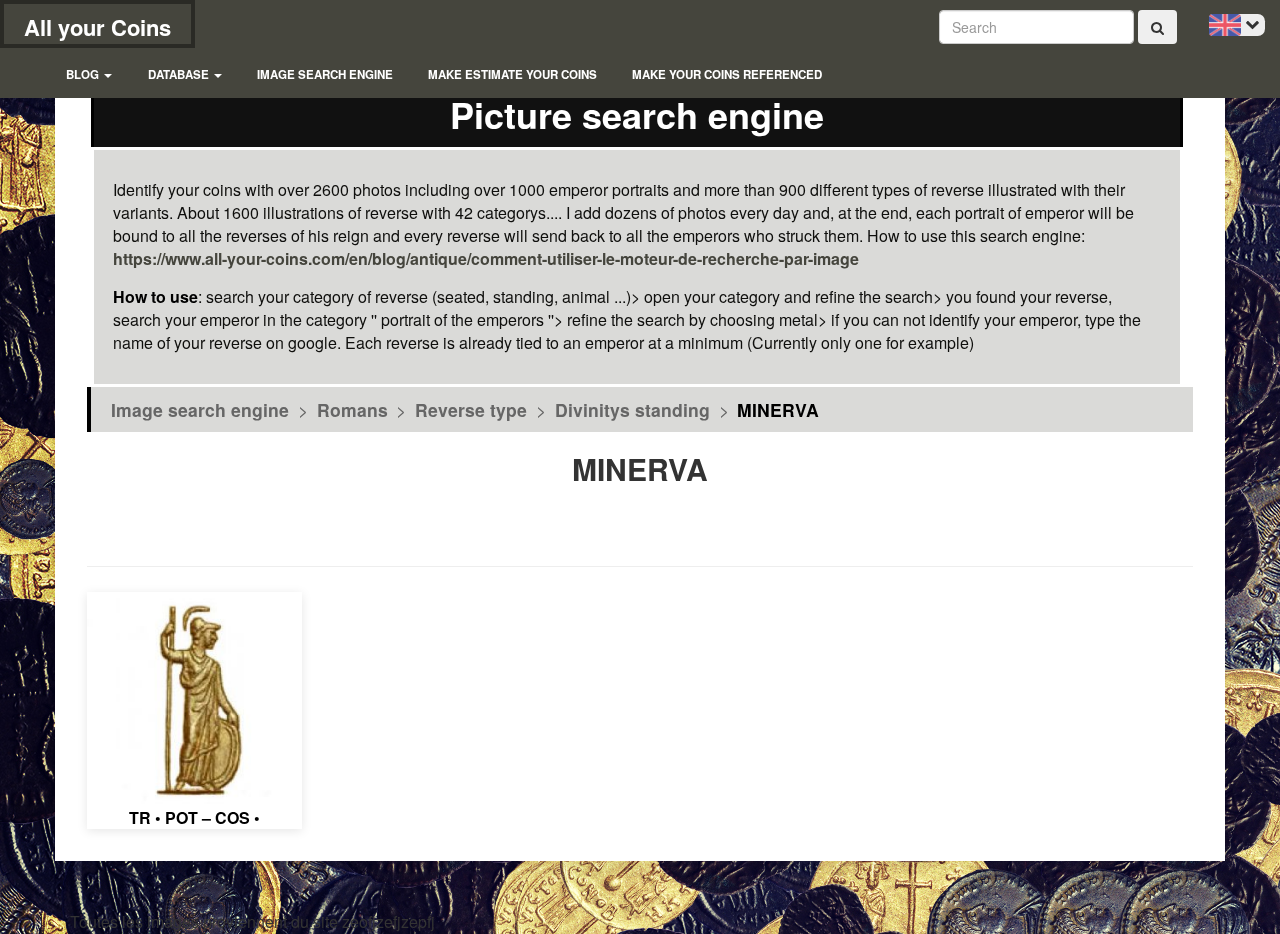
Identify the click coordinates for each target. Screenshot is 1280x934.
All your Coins (97, 27)
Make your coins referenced (727, 74)
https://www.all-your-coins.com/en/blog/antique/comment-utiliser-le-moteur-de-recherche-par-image (486, 258)
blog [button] (84, 74)
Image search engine (325, 74)
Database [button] (180, 74)
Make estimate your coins (512, 74)
